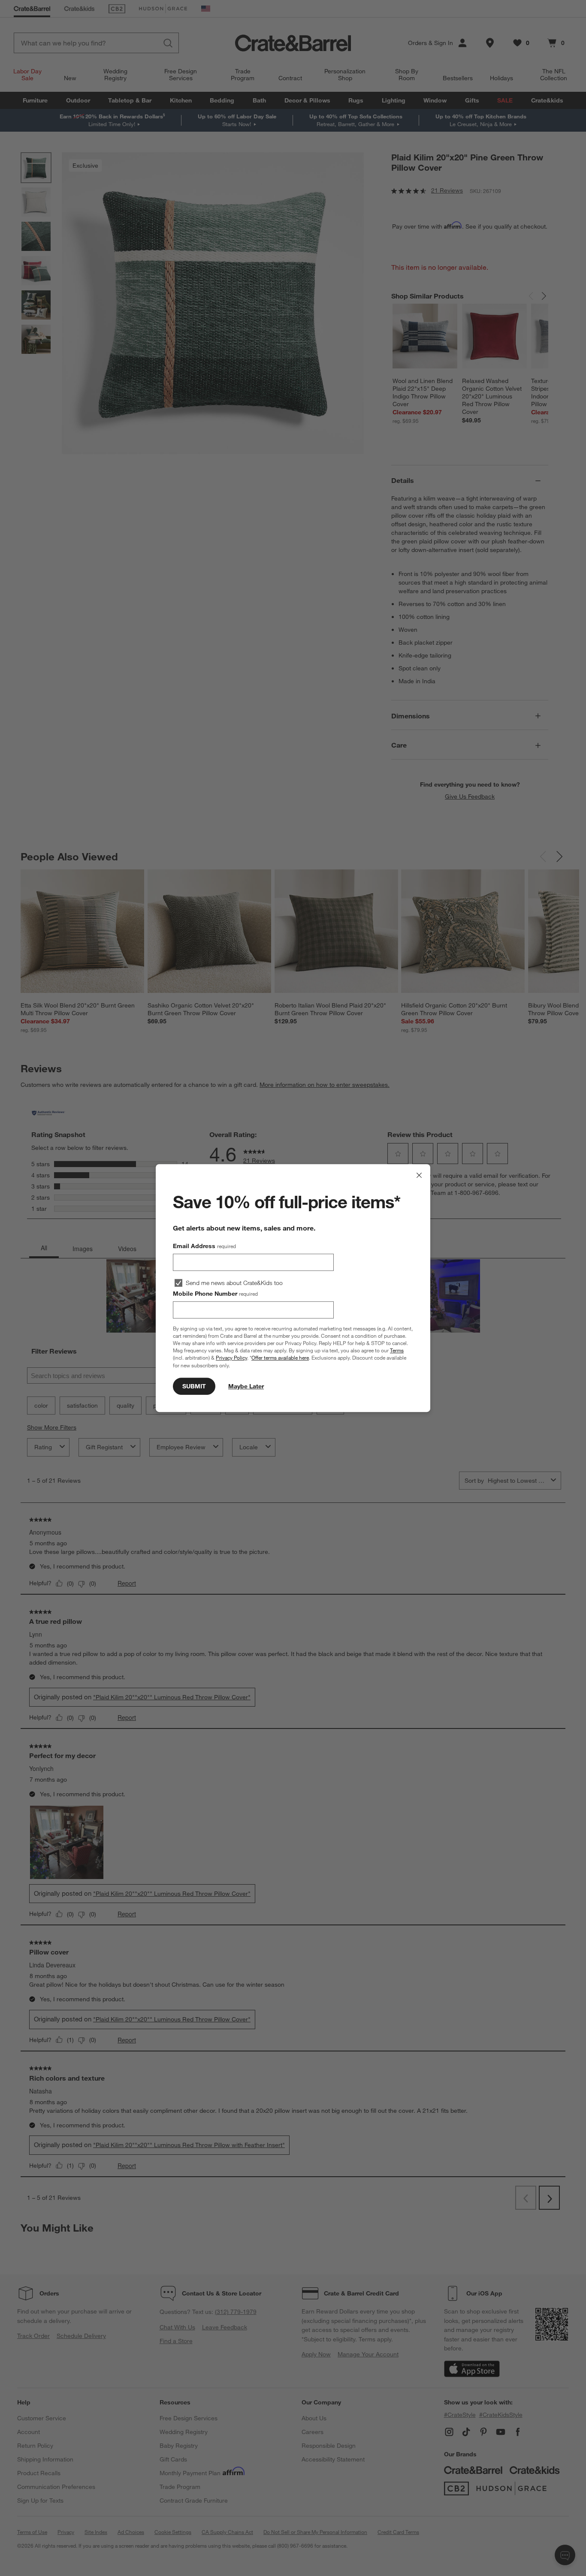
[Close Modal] (419, 1175)
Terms (397, 1350)
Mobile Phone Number (215, 1294)
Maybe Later (246, 1386)
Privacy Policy (231, 1358)
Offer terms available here (280, 1358)
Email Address (204, 1246)
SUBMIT (194, 1386)
